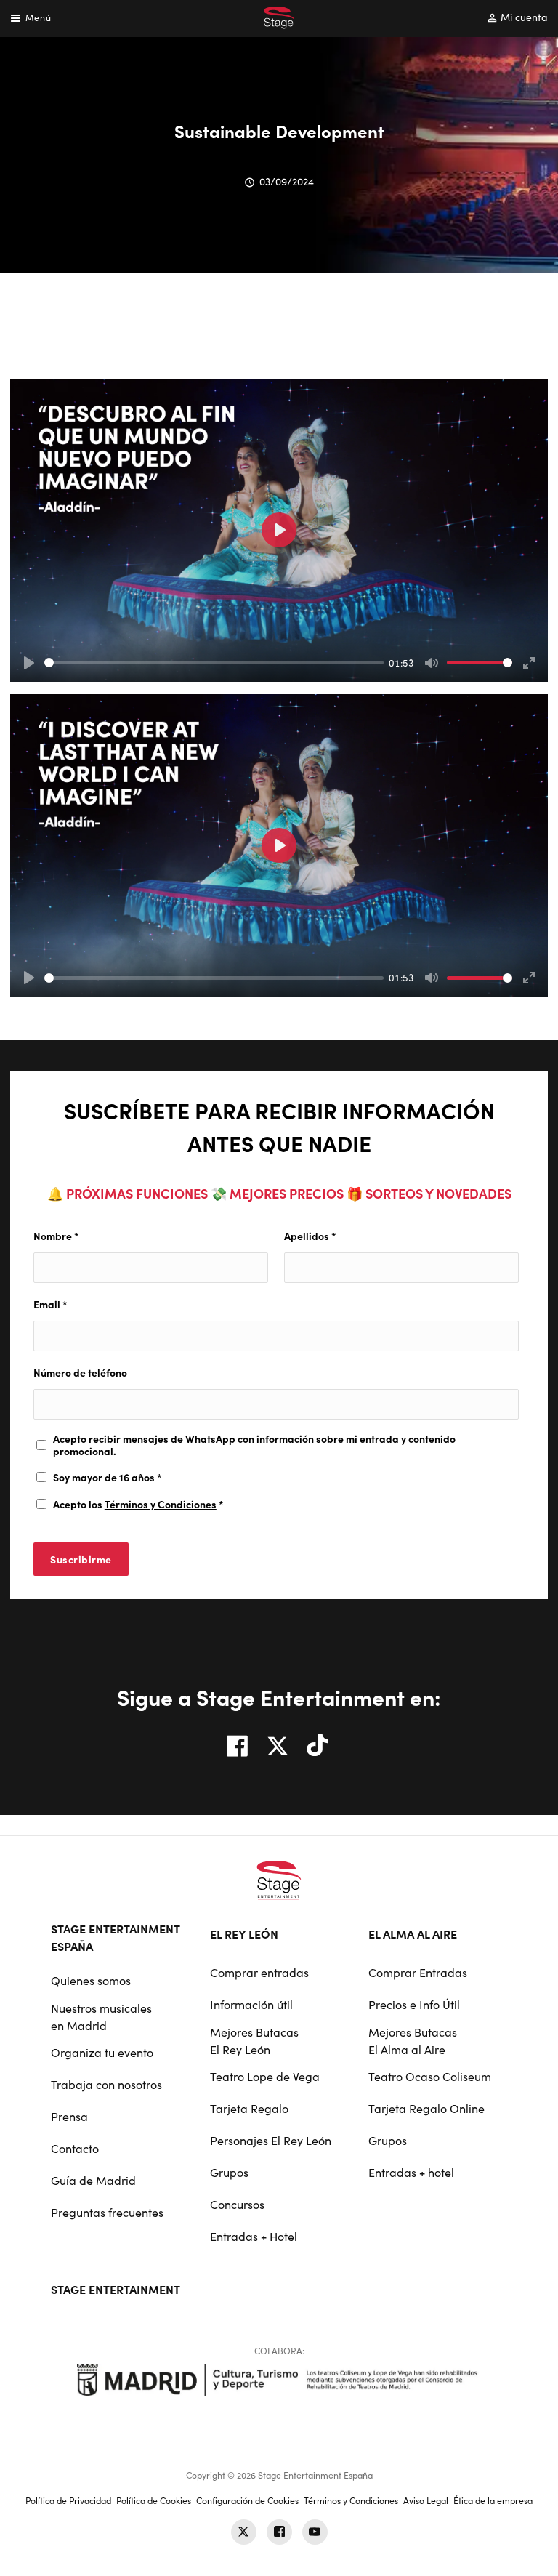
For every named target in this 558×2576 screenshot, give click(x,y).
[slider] (214, 663)
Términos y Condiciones (161, 1504)
